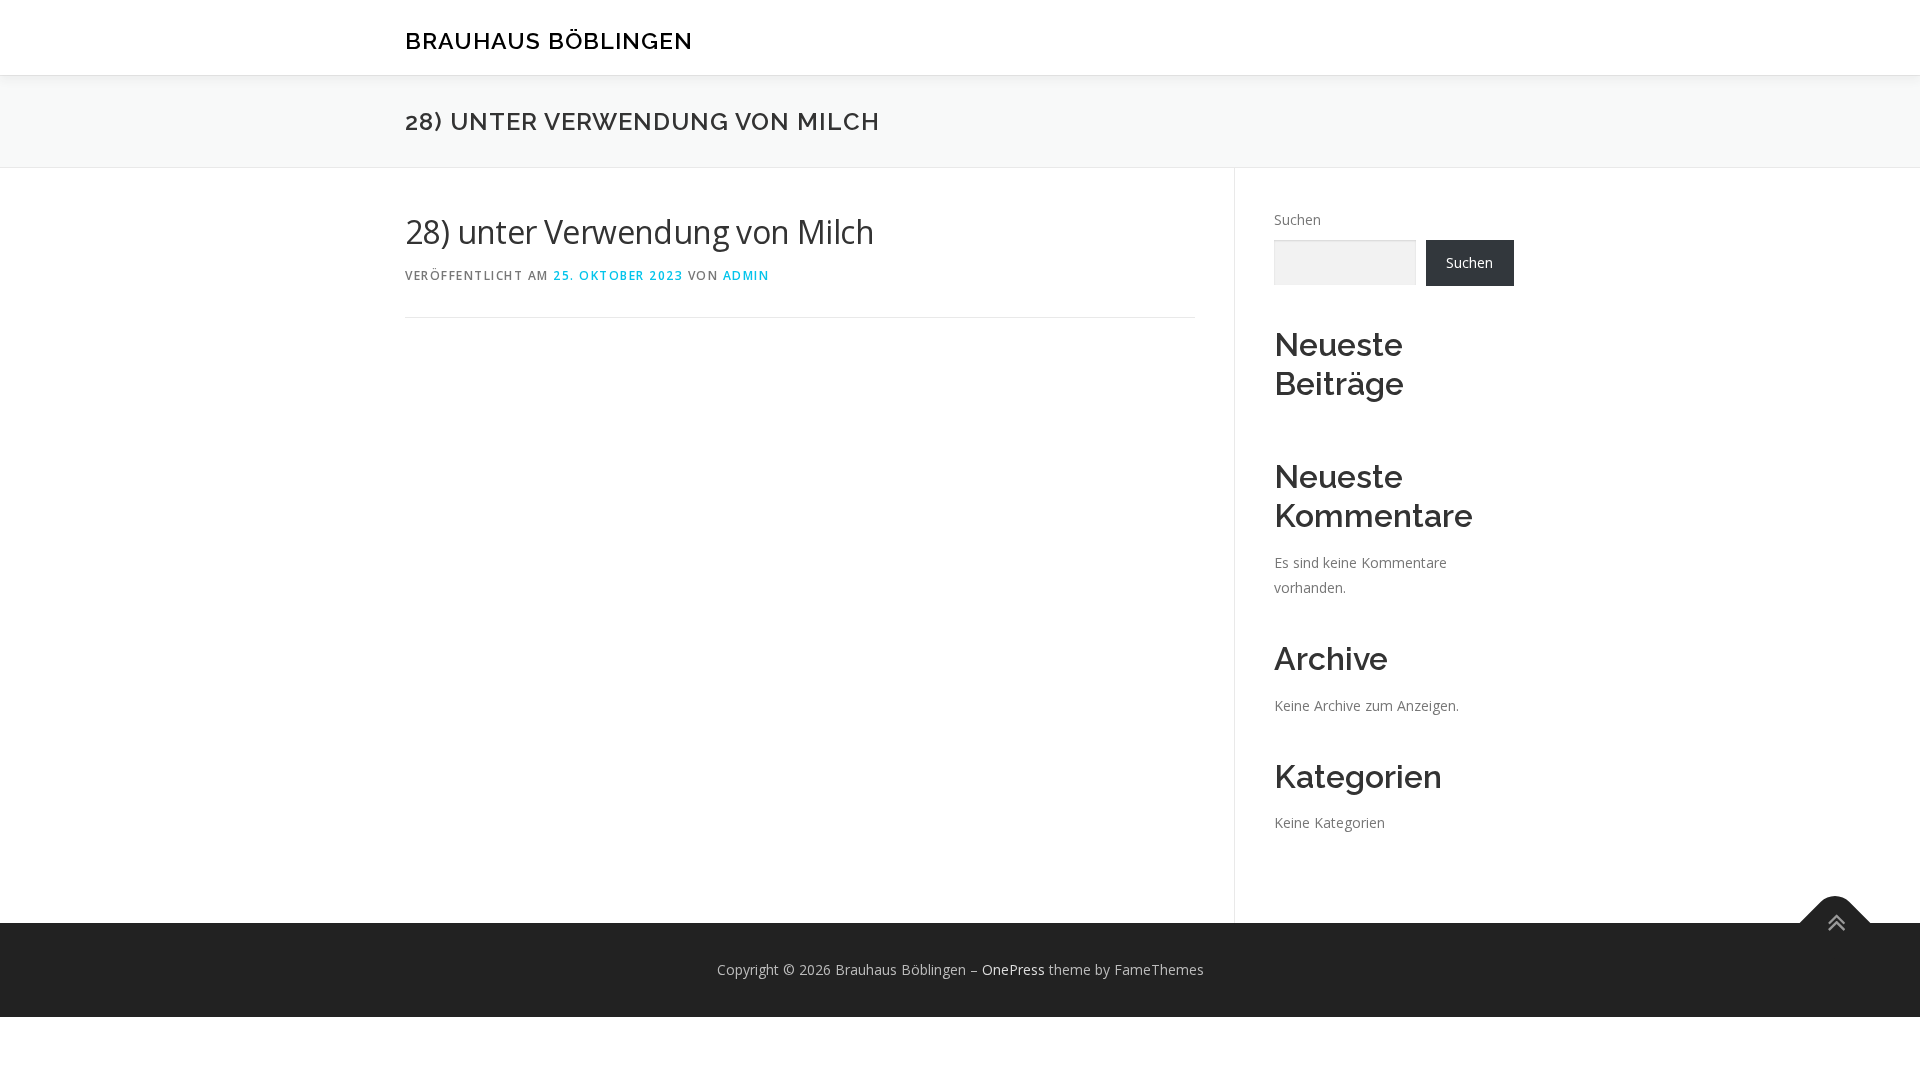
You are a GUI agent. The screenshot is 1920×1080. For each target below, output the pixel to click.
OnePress (1013, 969)
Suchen (1297, 219)
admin (746, 275)
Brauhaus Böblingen (549, 40)
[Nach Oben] (1835, 922)
